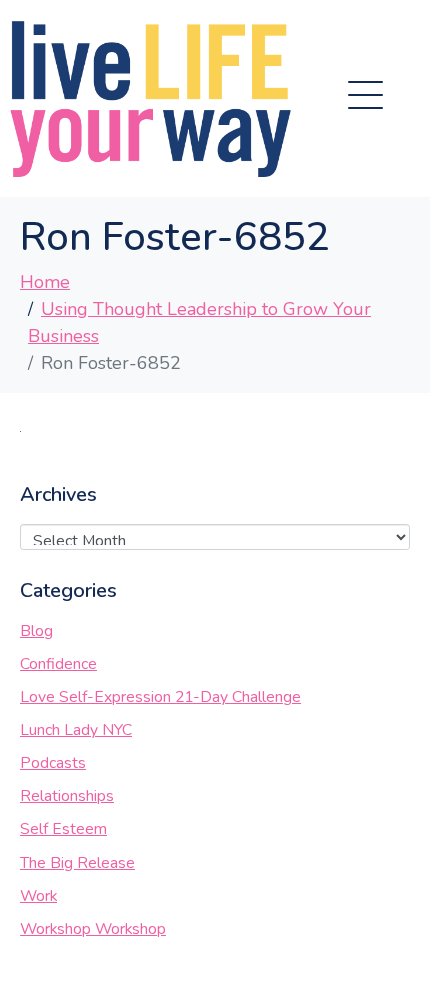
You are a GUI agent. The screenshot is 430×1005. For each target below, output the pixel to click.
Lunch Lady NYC (76, 730)
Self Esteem (63, 829)
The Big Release (77, 863)
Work (38, 896)
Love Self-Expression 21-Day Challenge (160, 697)
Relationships (67, 796)
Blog (36, 631)
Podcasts (53, 763)
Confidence (58, 664)
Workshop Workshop (93, 929)
